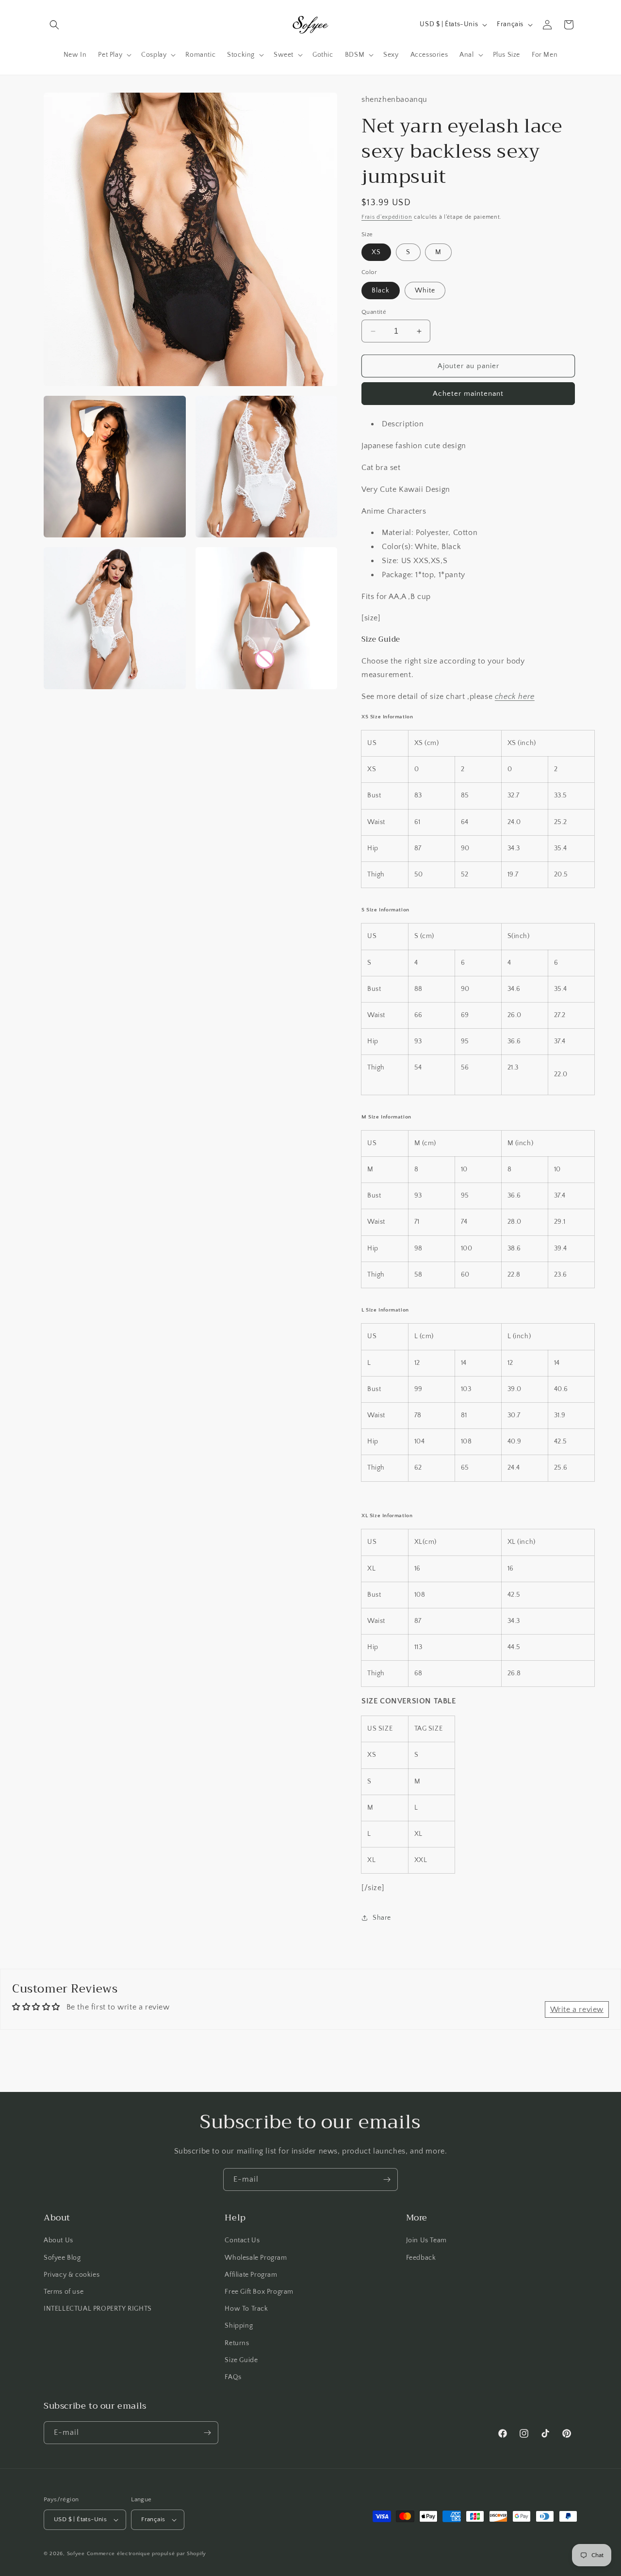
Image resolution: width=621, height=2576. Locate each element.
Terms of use (64, 2292)
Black (381, 291)
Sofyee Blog (62, 2258)
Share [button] (382, 1918)
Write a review (577, 2009)
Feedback (421, 2258)
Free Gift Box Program (259, 2292)
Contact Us (242, 2240)
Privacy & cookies (72, 2275)
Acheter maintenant (468, 394)
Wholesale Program (256, 2258)
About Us (58, 2240)
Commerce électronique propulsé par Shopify (147, 2554)
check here (515, 697)
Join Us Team (426, 2240)
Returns (237, 2343)
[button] (54, 25)
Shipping (239, 2326)
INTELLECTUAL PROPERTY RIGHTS (98, 2309)
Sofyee (76, 2554)
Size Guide (241, 2360)
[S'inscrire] (387, 2179)
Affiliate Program (251, 2275)
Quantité (374, 312)
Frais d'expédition (387, 217)
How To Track (246, 2309)
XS (376, 252)
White (425, 291)
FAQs (233, 2377)
